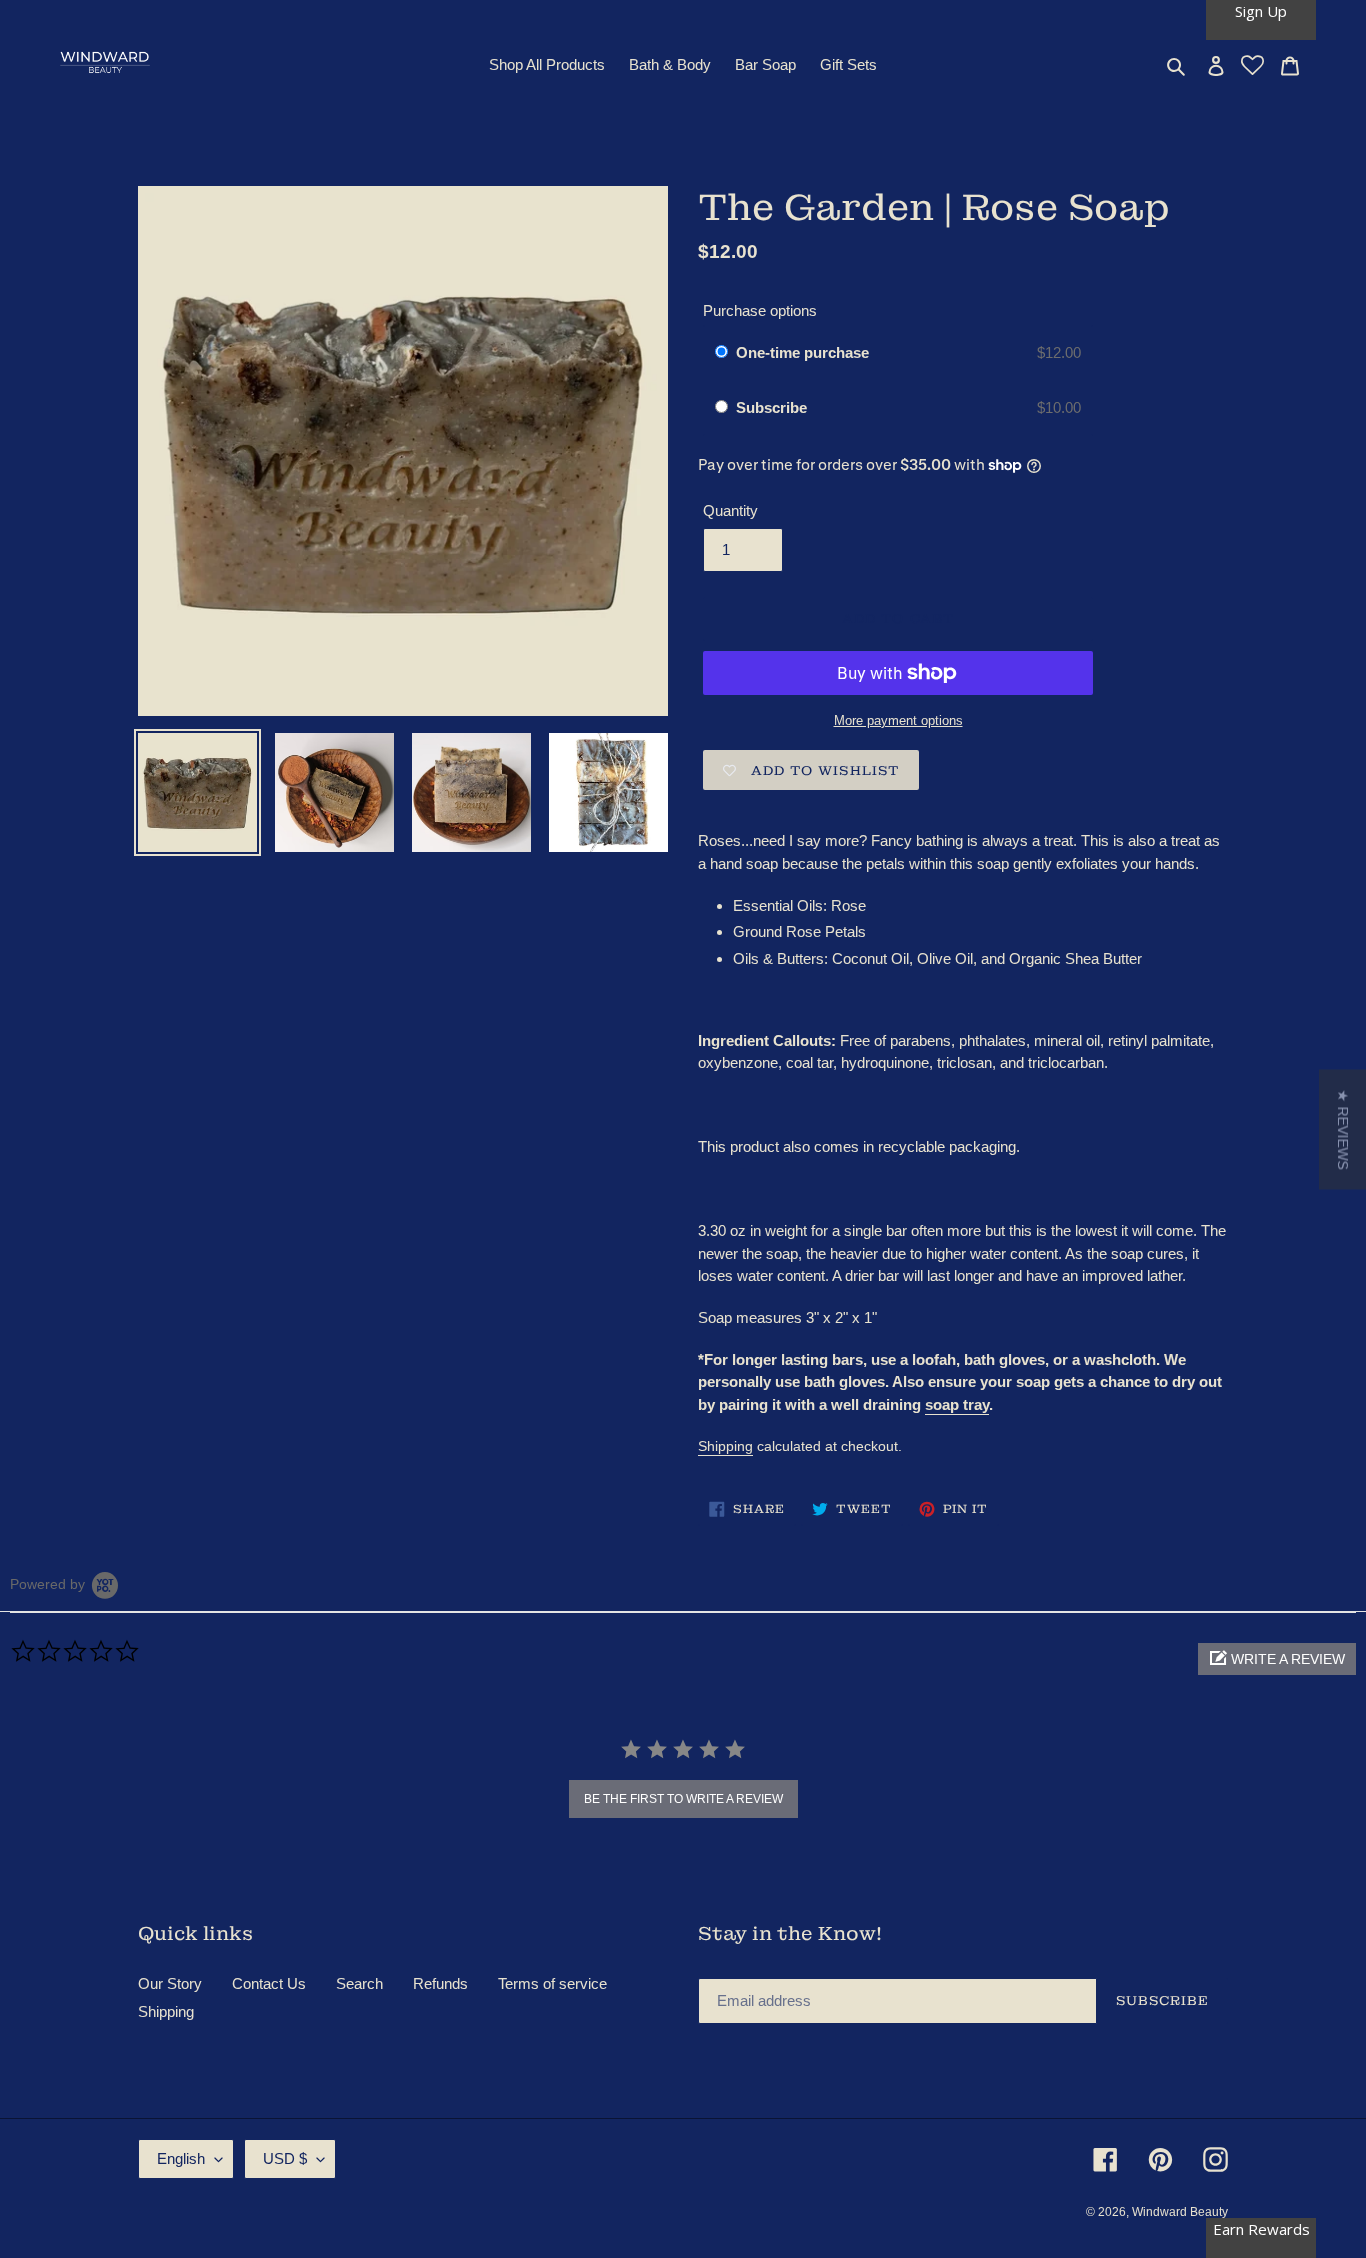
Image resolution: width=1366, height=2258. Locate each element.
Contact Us (269, 1983)
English (181, 2158)
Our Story (170, 1983)
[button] (1277, 1659)
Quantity (730, 510)
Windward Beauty (1180, 2212)
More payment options (898, 720)
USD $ (285, 2158)
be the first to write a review (683, 1799)
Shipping (725, 1446)
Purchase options (760, 310)
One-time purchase (802, 352)
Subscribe (773, 407)
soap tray (957, 1404)
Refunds (440, 1983)
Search (359, 1983)
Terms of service (552, 1983)
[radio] (721, 353)
